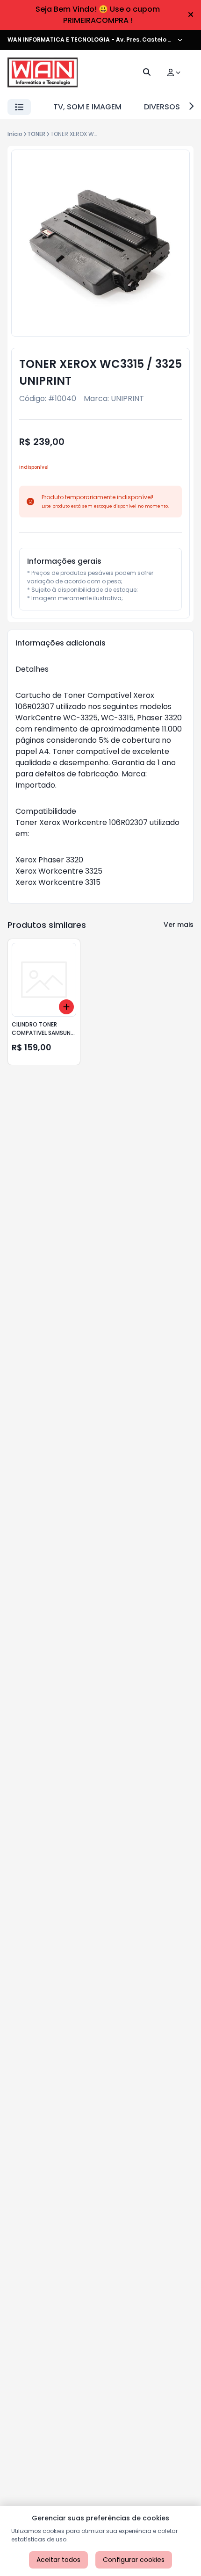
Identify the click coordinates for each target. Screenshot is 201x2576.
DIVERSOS (162, 107)
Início (15, 134)
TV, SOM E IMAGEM (87, 107)
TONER (36, 134)
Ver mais (179, 925)
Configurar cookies (134, 2560)
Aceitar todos (58, 2560)
